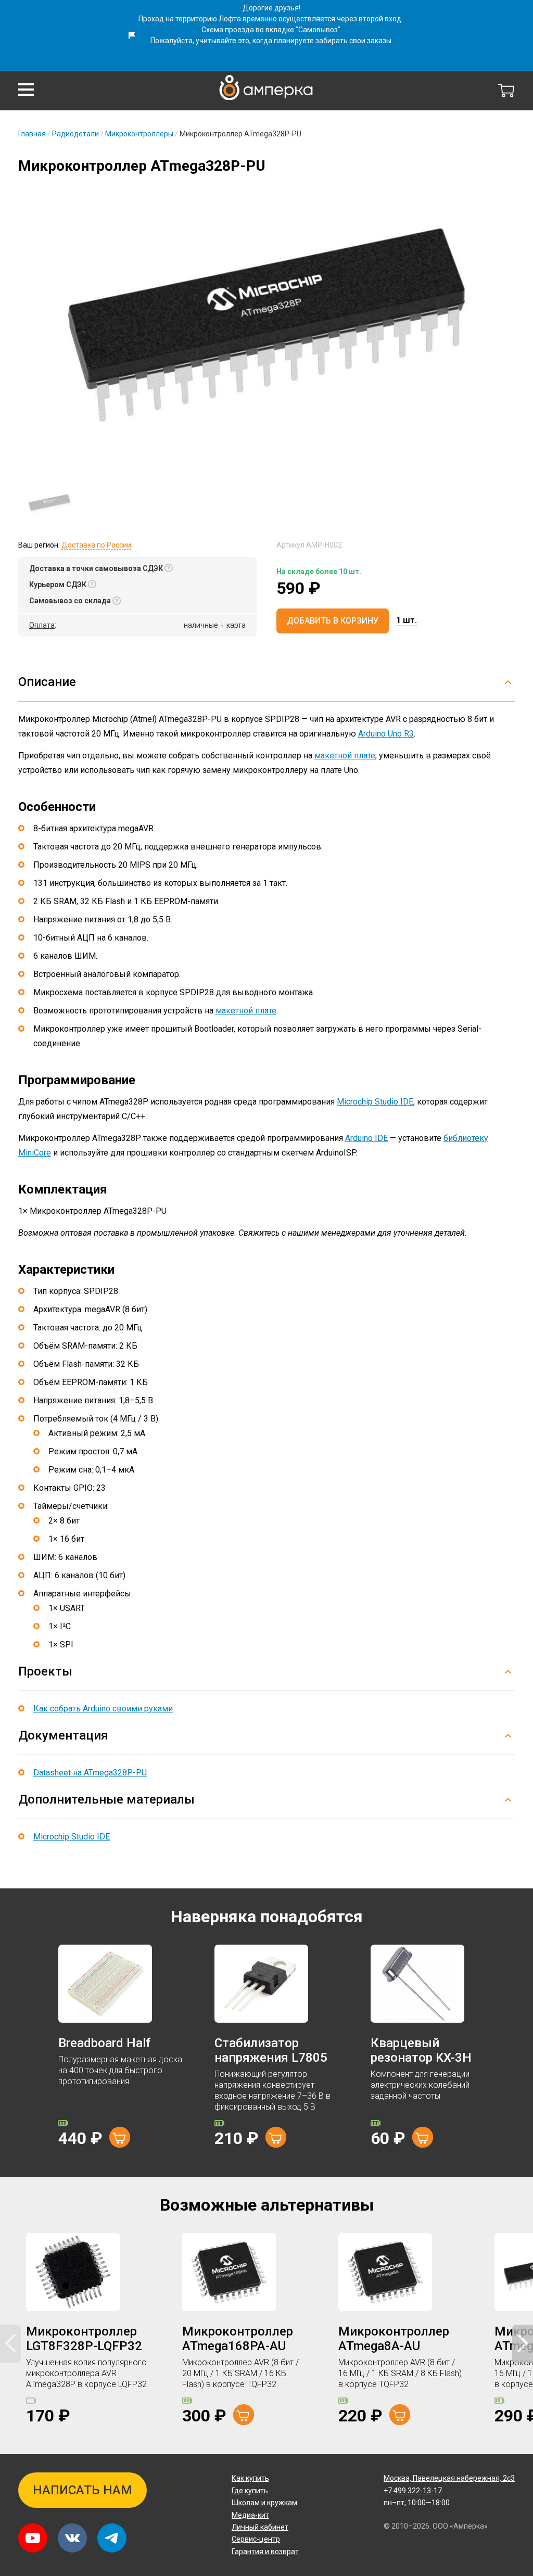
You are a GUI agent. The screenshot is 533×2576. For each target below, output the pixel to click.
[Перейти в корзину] (506, 91)
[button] (26, 90)
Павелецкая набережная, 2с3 (449, 2478)
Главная (32, 134)
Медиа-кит (250, 2515)
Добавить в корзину (333, 621)
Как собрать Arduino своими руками (103, 1709)
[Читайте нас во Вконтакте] (72, 2538)
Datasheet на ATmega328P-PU (90, 1773)
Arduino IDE (366, 1138)
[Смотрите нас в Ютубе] (33, 2538)
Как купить (250, 2478)
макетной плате (345, 756)
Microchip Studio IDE (375, 1102)
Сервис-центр (256, 2539)
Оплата (42, 625)
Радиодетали (75, 134)
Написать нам (83, 2490)
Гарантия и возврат (265, 2552)
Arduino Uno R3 (386, 734)
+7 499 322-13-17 (413, 2491)
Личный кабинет (260, 2527)
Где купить (250, 2491)
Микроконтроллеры (139, 134)
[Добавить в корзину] (120, 2137)
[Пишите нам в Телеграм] (112, 2538)
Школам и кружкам (264, 2503)
